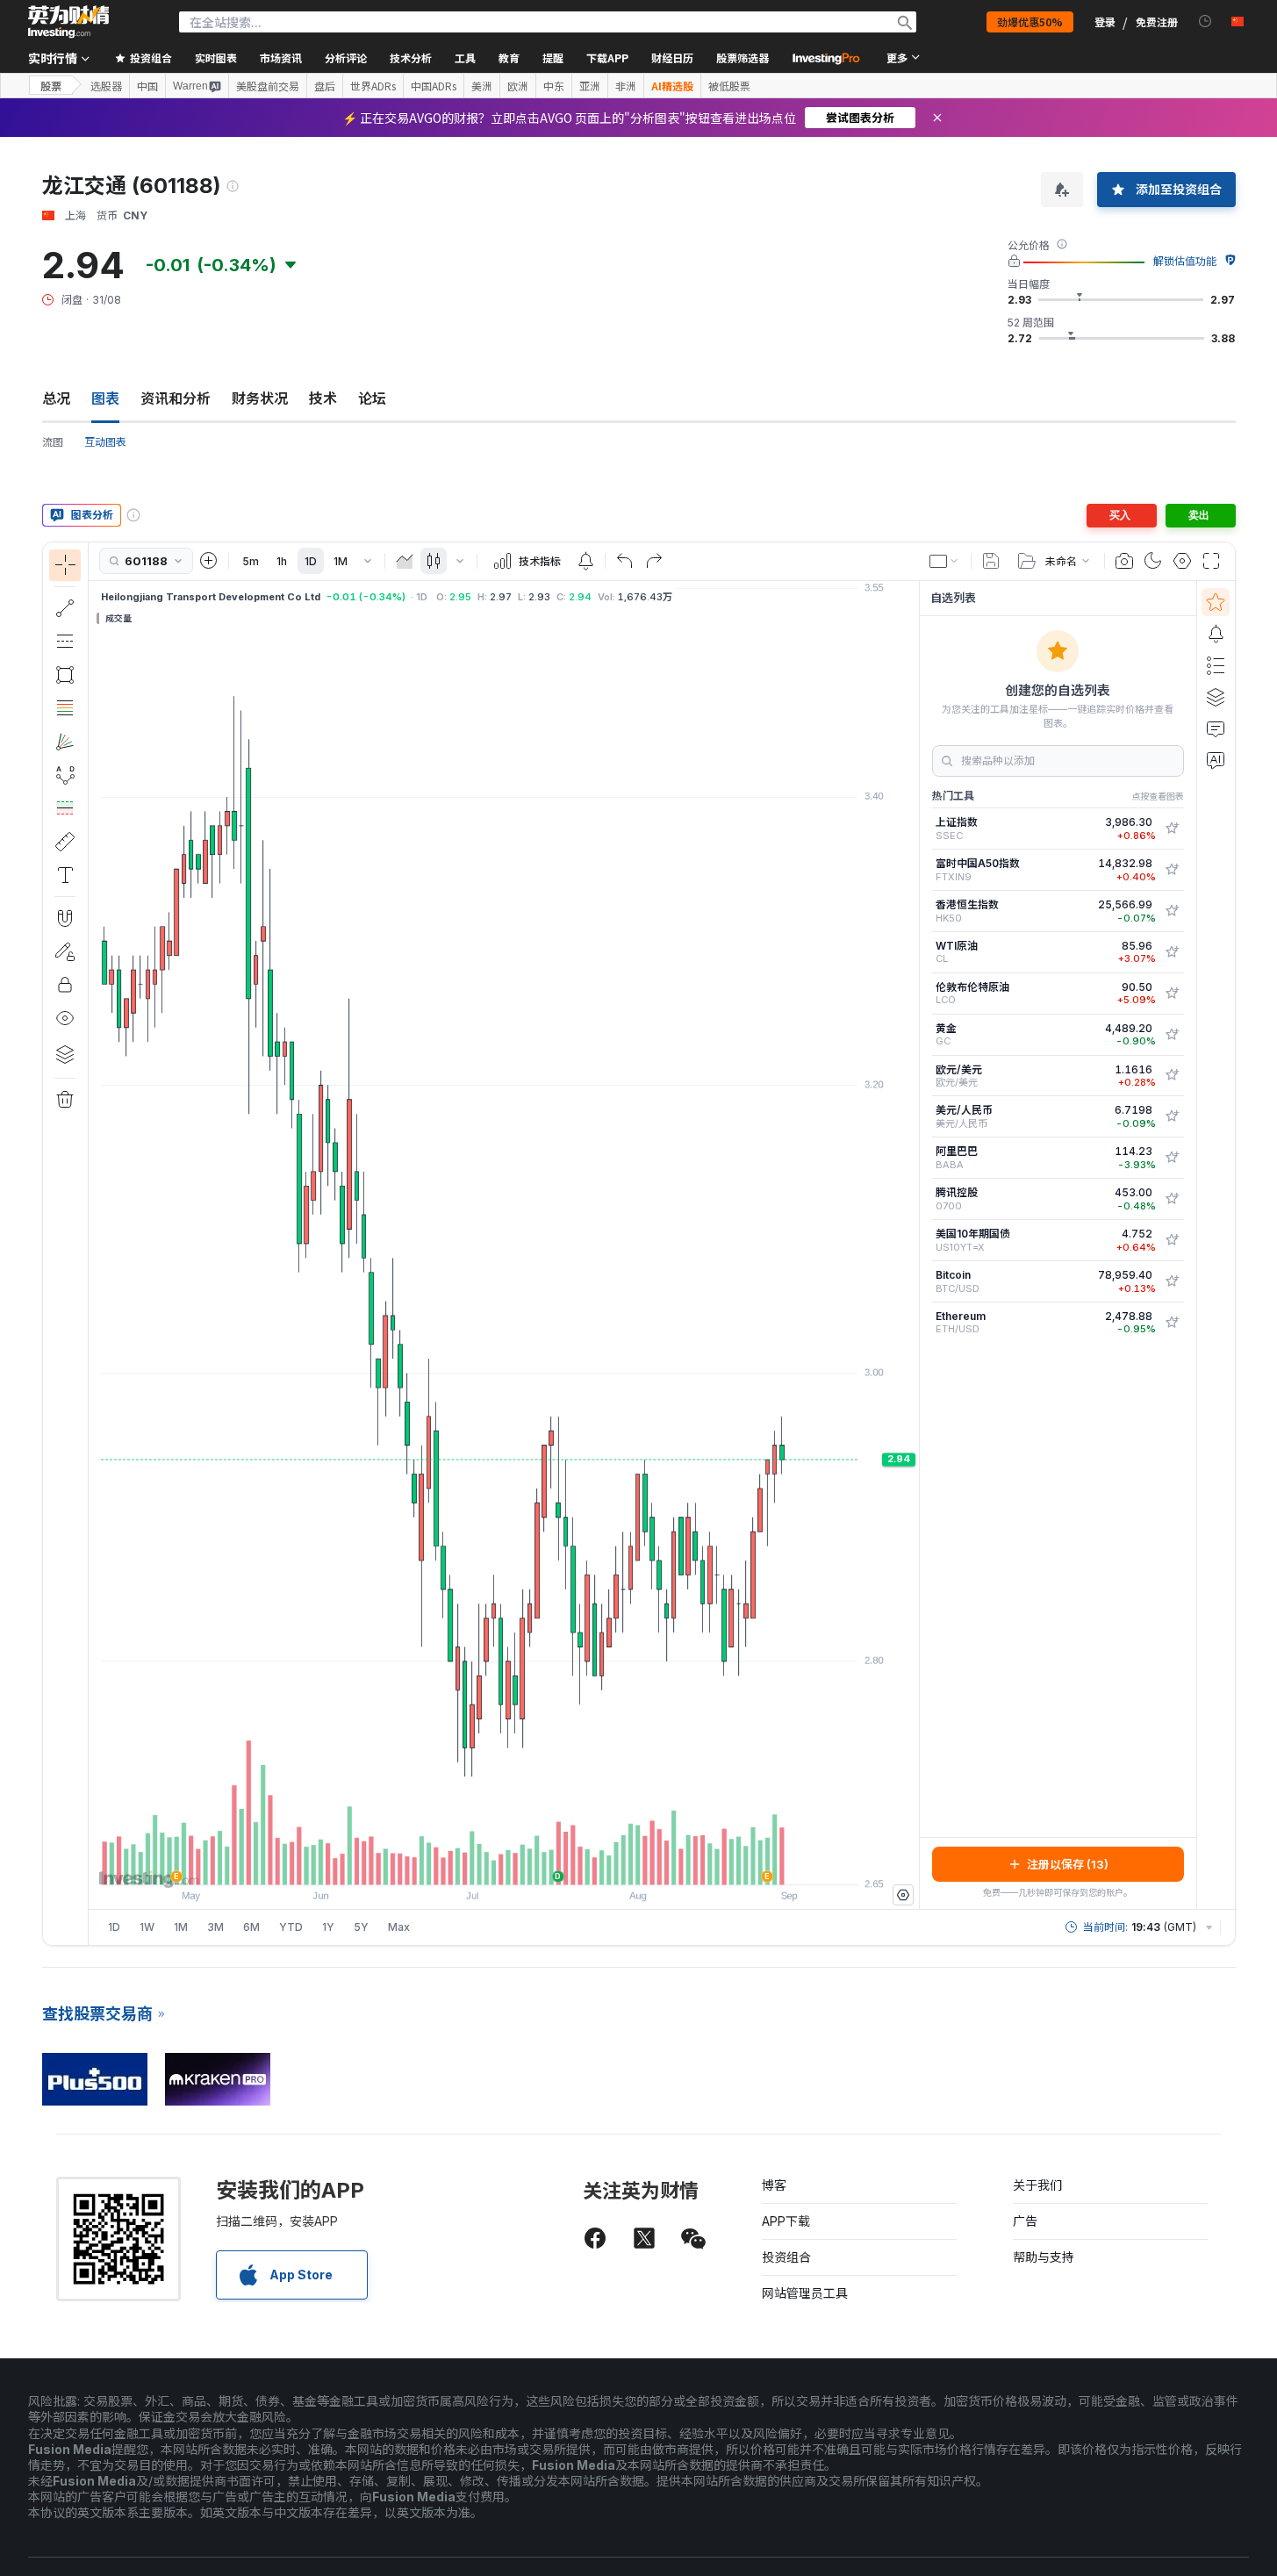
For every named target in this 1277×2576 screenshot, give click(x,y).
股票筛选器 (743, 57)
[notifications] (1205, 22)
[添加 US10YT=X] (1172, 1240)
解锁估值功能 (1185, 261)
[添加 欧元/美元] (1172, 1075)
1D (311, 561)
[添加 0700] (1172, 1199)
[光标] (65, 565)
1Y (328, 1927)
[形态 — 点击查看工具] (65, 775)
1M (341, 561)
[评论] (1216, 728)
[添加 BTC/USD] (1172, 1281)
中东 (554, 86)
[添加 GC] (1172, 1035)
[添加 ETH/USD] (1172, 1323)
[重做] (654, 561)
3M (215, 1927)
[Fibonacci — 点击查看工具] (65, 708)
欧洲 (518, 86)
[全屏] (1211, 561)
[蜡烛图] (434, 561)
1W (147, 1927)
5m (251, 561)
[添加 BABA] (1172, 1158)
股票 (51, 86)
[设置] (903, 1895)
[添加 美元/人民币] (1172, 1116)
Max (399, 1927)
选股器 (106, 86)
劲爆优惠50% (1030, 22)
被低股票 (729, 86)
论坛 (372, 398)
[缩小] (456, 1862)
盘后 (325, 86)
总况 (56, 398)
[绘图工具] (94, 1244)
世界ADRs (373, 86)
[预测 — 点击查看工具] (65, 808)
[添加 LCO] (1172, 994)
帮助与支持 (1044, 2257)
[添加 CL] (1172, 952)
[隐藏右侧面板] (914, 1245)
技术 (323, 398)
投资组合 (786, 2257)
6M (251, 1927)
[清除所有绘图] (65, 1100)
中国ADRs (434, 86)
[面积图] (405, 561)
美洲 (482, 86)
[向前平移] (527, 1862)
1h (282, 561)
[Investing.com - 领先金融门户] (68, 22)
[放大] (480, 1862)
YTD (291, 1927)
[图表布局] (944, 561)
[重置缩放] (551, 1862)
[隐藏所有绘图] (65, 1018)
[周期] (368, 561)
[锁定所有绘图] (65, 985)
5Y (361, 1927)
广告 (1025, 2221)
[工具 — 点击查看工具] (65, 842)
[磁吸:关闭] (65, 918)
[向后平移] (504, 1862)
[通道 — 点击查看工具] (65, 642)
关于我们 (1037, 2185)
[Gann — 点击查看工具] (65, 742)
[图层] (65, 1054)
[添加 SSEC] (1172, 829)
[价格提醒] (585, 561)
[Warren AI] (1216, 760)
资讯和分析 (176, 398)
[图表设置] (1182, 561)
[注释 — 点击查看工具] (65, 875)
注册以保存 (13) (1068, 1864)
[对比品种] (209, 561)
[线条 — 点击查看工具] (65, 608)
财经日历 (672, 57)
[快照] (1124, 561)
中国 (147, 86)
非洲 (626, 86)
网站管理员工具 (805, 2293)
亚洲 (590, 86)
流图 (53, 442)
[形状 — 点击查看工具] (65, 675)
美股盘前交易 (268, 86)
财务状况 (260, 398)
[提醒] (1216, 634)
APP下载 (786, 2221)
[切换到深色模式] (1153, 561)
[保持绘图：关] (65, 951)
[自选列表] (1216, 602)
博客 (774, 2185)
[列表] (1216, 665)
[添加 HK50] (1172, 911)
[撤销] (625, 561)
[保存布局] (991, 561)
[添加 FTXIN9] (1172, 870)
